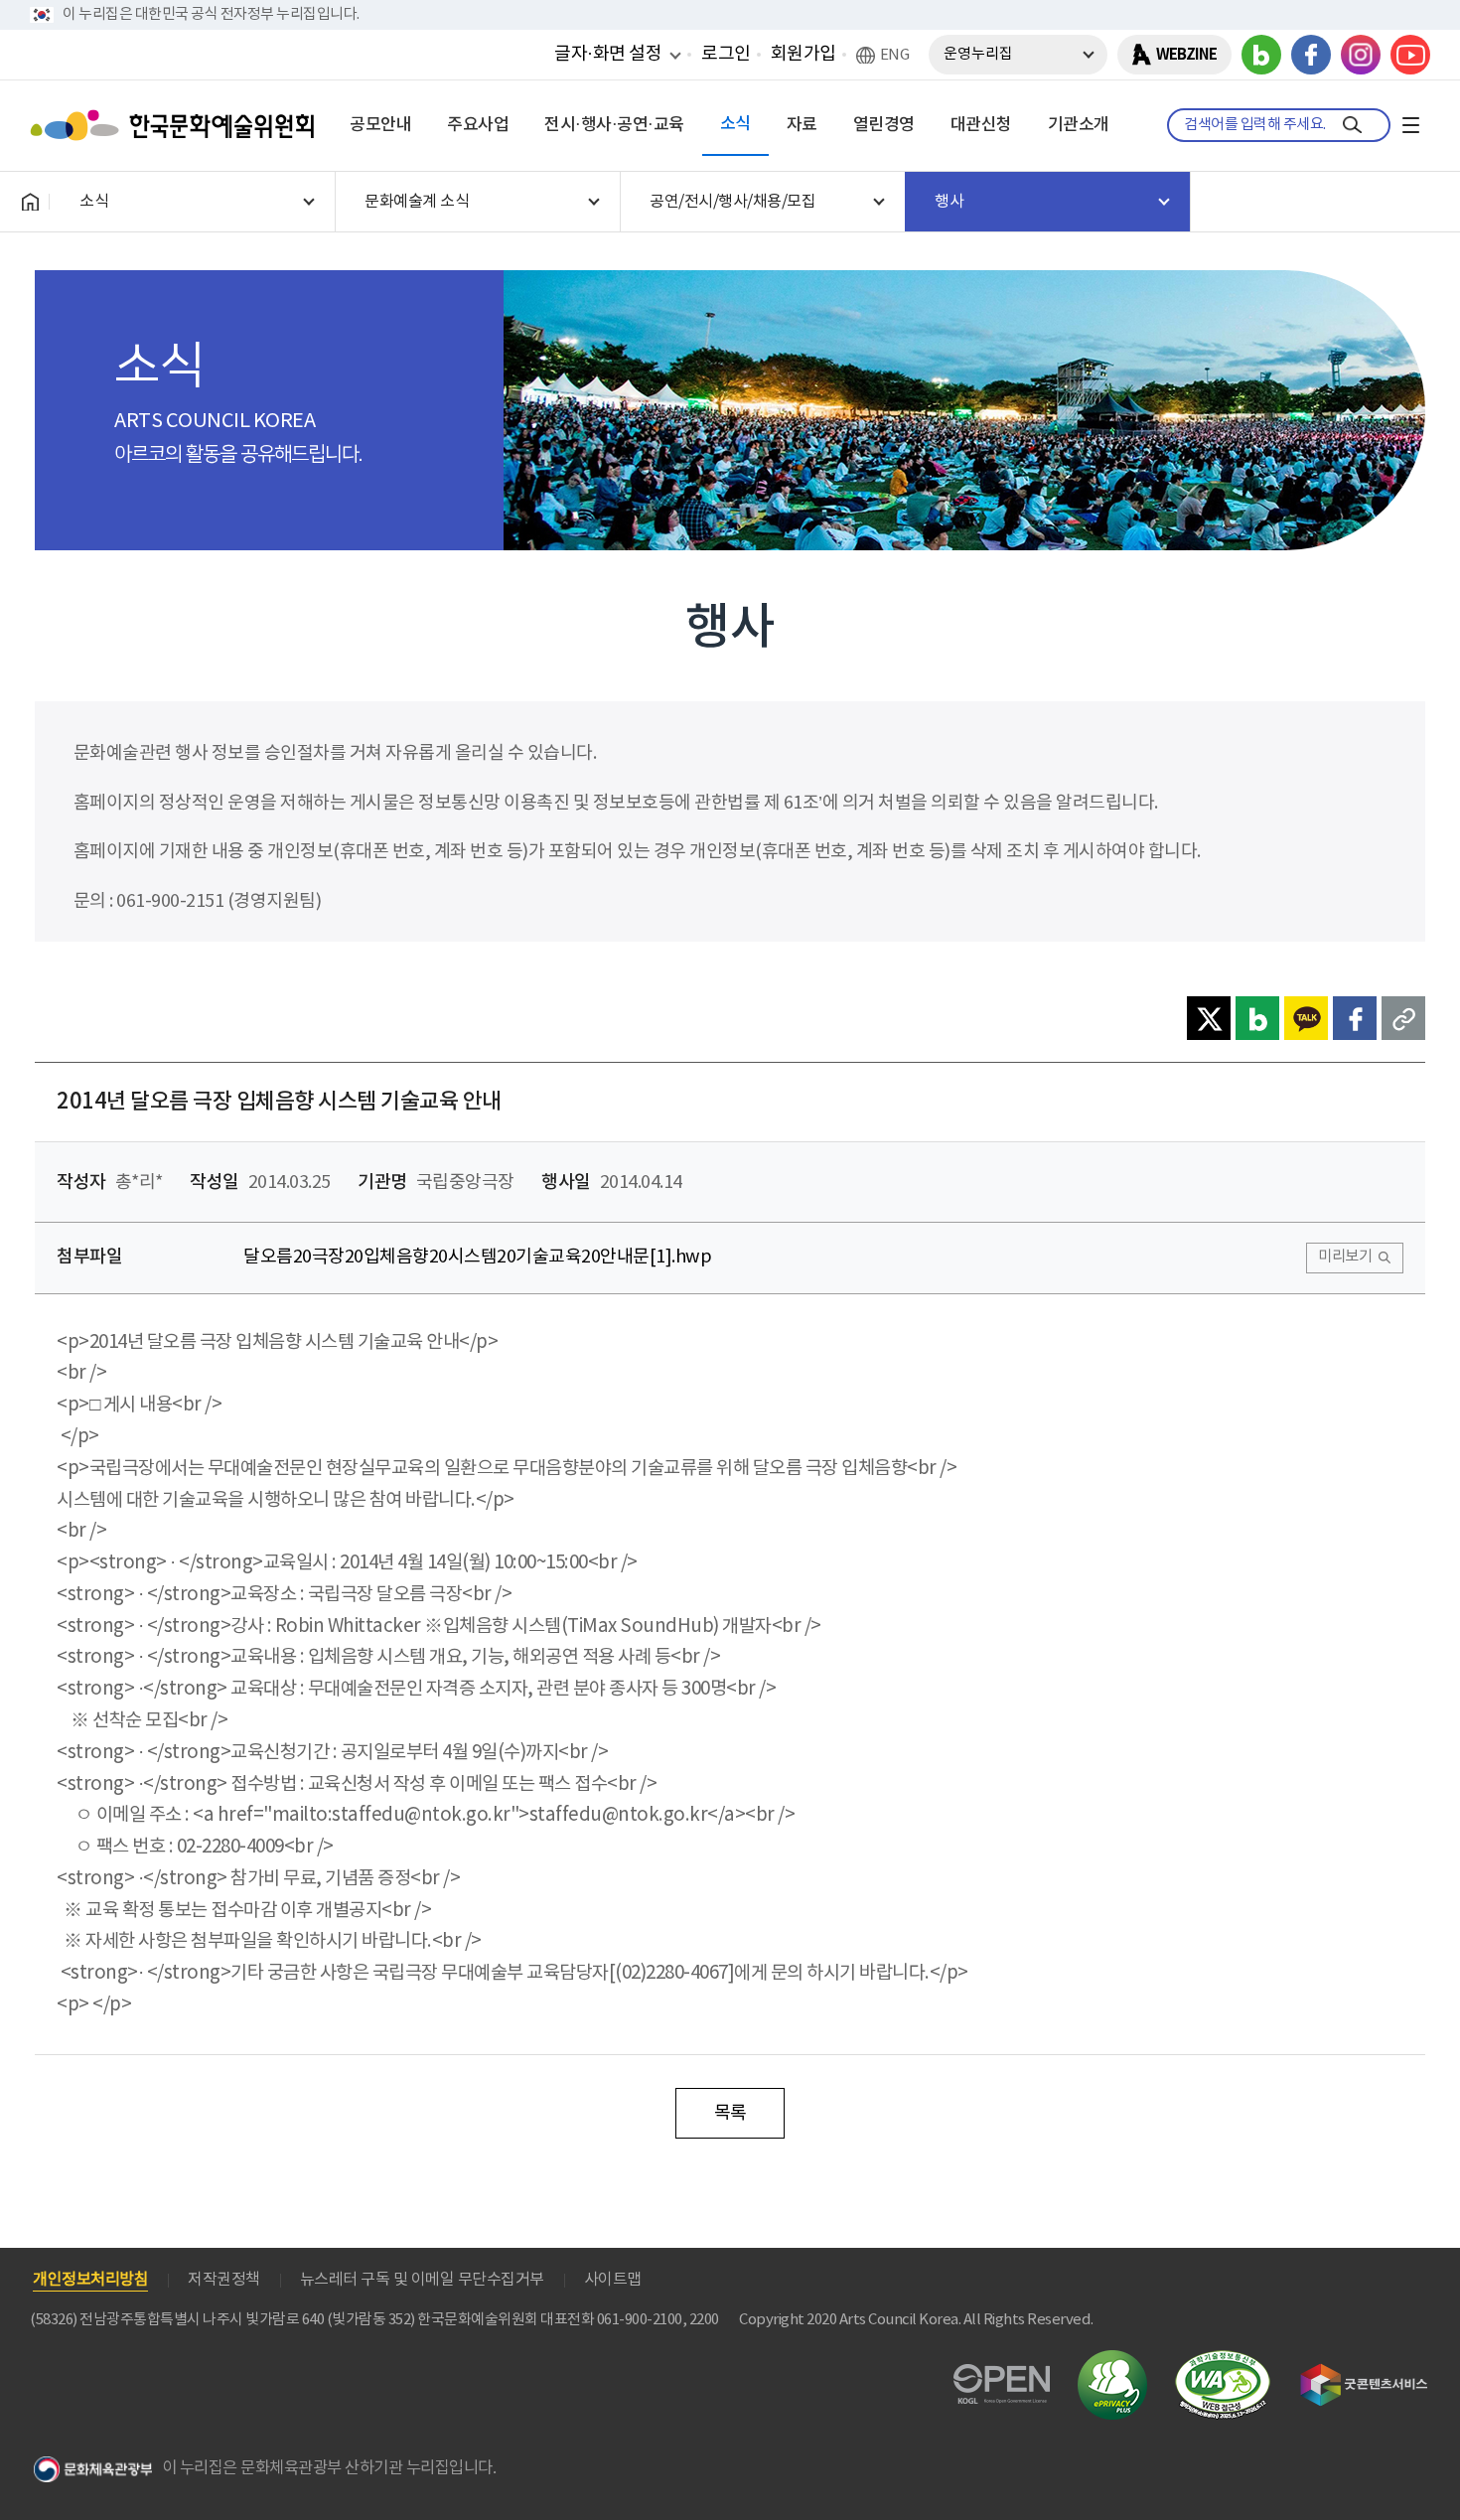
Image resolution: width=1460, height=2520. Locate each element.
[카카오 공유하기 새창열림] (1306, 1018)
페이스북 (1311, 55)
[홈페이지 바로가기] (30, 202)
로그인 (726, 54)
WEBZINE (1186, 55)
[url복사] (1403, 1018)
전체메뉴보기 (1410, 125)
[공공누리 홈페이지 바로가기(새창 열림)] (1002, 2375)
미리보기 (1345, 1257)
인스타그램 (1361, 55)
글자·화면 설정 (608, 54)
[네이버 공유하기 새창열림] (1257, 1018)
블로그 (1261, 55)
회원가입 (803, 54)
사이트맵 (613, 2280)
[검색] (1352, 125)
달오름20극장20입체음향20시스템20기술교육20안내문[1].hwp (477, 1257)
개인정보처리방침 (90, 2280)
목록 (730, 2113)
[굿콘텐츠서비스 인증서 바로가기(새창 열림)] (1364, 2372)
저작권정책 (224, 2280)
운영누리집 (978, 54)
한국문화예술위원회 (177, 125)
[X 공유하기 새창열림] (1209, 1018)
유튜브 (1410, 55)
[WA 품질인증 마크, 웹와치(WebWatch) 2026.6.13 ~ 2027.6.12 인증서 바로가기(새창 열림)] (1223, 2360)
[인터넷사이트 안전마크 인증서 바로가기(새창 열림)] (1112, 2362)
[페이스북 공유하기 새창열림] (1355, 1018)
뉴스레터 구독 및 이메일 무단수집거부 (422, 2280)
